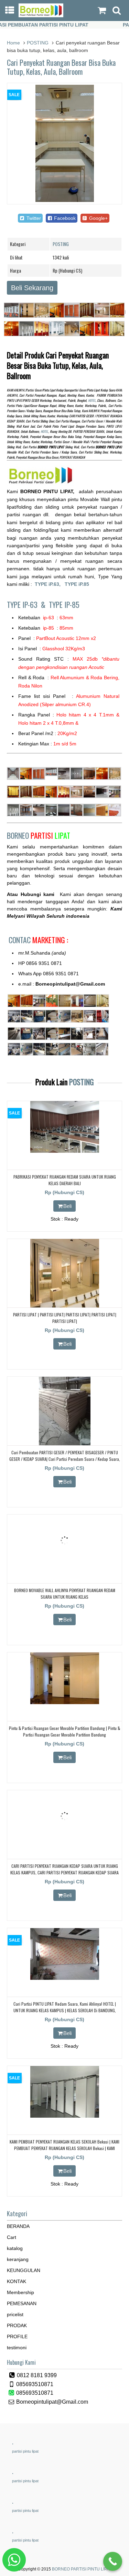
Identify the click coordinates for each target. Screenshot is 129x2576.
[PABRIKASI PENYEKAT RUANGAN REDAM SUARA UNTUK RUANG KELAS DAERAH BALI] (65, 1151)
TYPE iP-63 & (28, 604)
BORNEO (39, 835)
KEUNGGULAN (24, 2270)
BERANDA (18, 2226)
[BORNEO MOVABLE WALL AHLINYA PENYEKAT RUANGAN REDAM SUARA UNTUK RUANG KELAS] (65, 1565)
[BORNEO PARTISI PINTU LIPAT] (41, 16)
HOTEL (92, 400)
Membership (20, 2292)
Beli (67, 1206)
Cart (12, 2237)
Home (13, 43)
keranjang (18, 2259)
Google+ (98, 218)
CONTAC (38, 940)
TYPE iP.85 (77, 584)
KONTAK (17, 2281)
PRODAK (17, 2325)
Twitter (33, 218)
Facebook (64, 218)
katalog (15, 2248)
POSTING (38, 43)
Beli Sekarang (32, 288)
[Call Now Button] (113, 2561)
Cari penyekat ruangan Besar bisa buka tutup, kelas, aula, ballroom (61, 67)
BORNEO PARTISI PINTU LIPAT (82, 2569)
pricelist (15, 2314)
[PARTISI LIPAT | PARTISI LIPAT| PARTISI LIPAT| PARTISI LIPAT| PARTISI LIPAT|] (65, 1306)
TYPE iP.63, (50, 584)
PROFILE (17, 2336)
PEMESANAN (22, 2303)
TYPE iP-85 (64, 604)
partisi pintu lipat (25, 2451)
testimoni (17, 2348)
